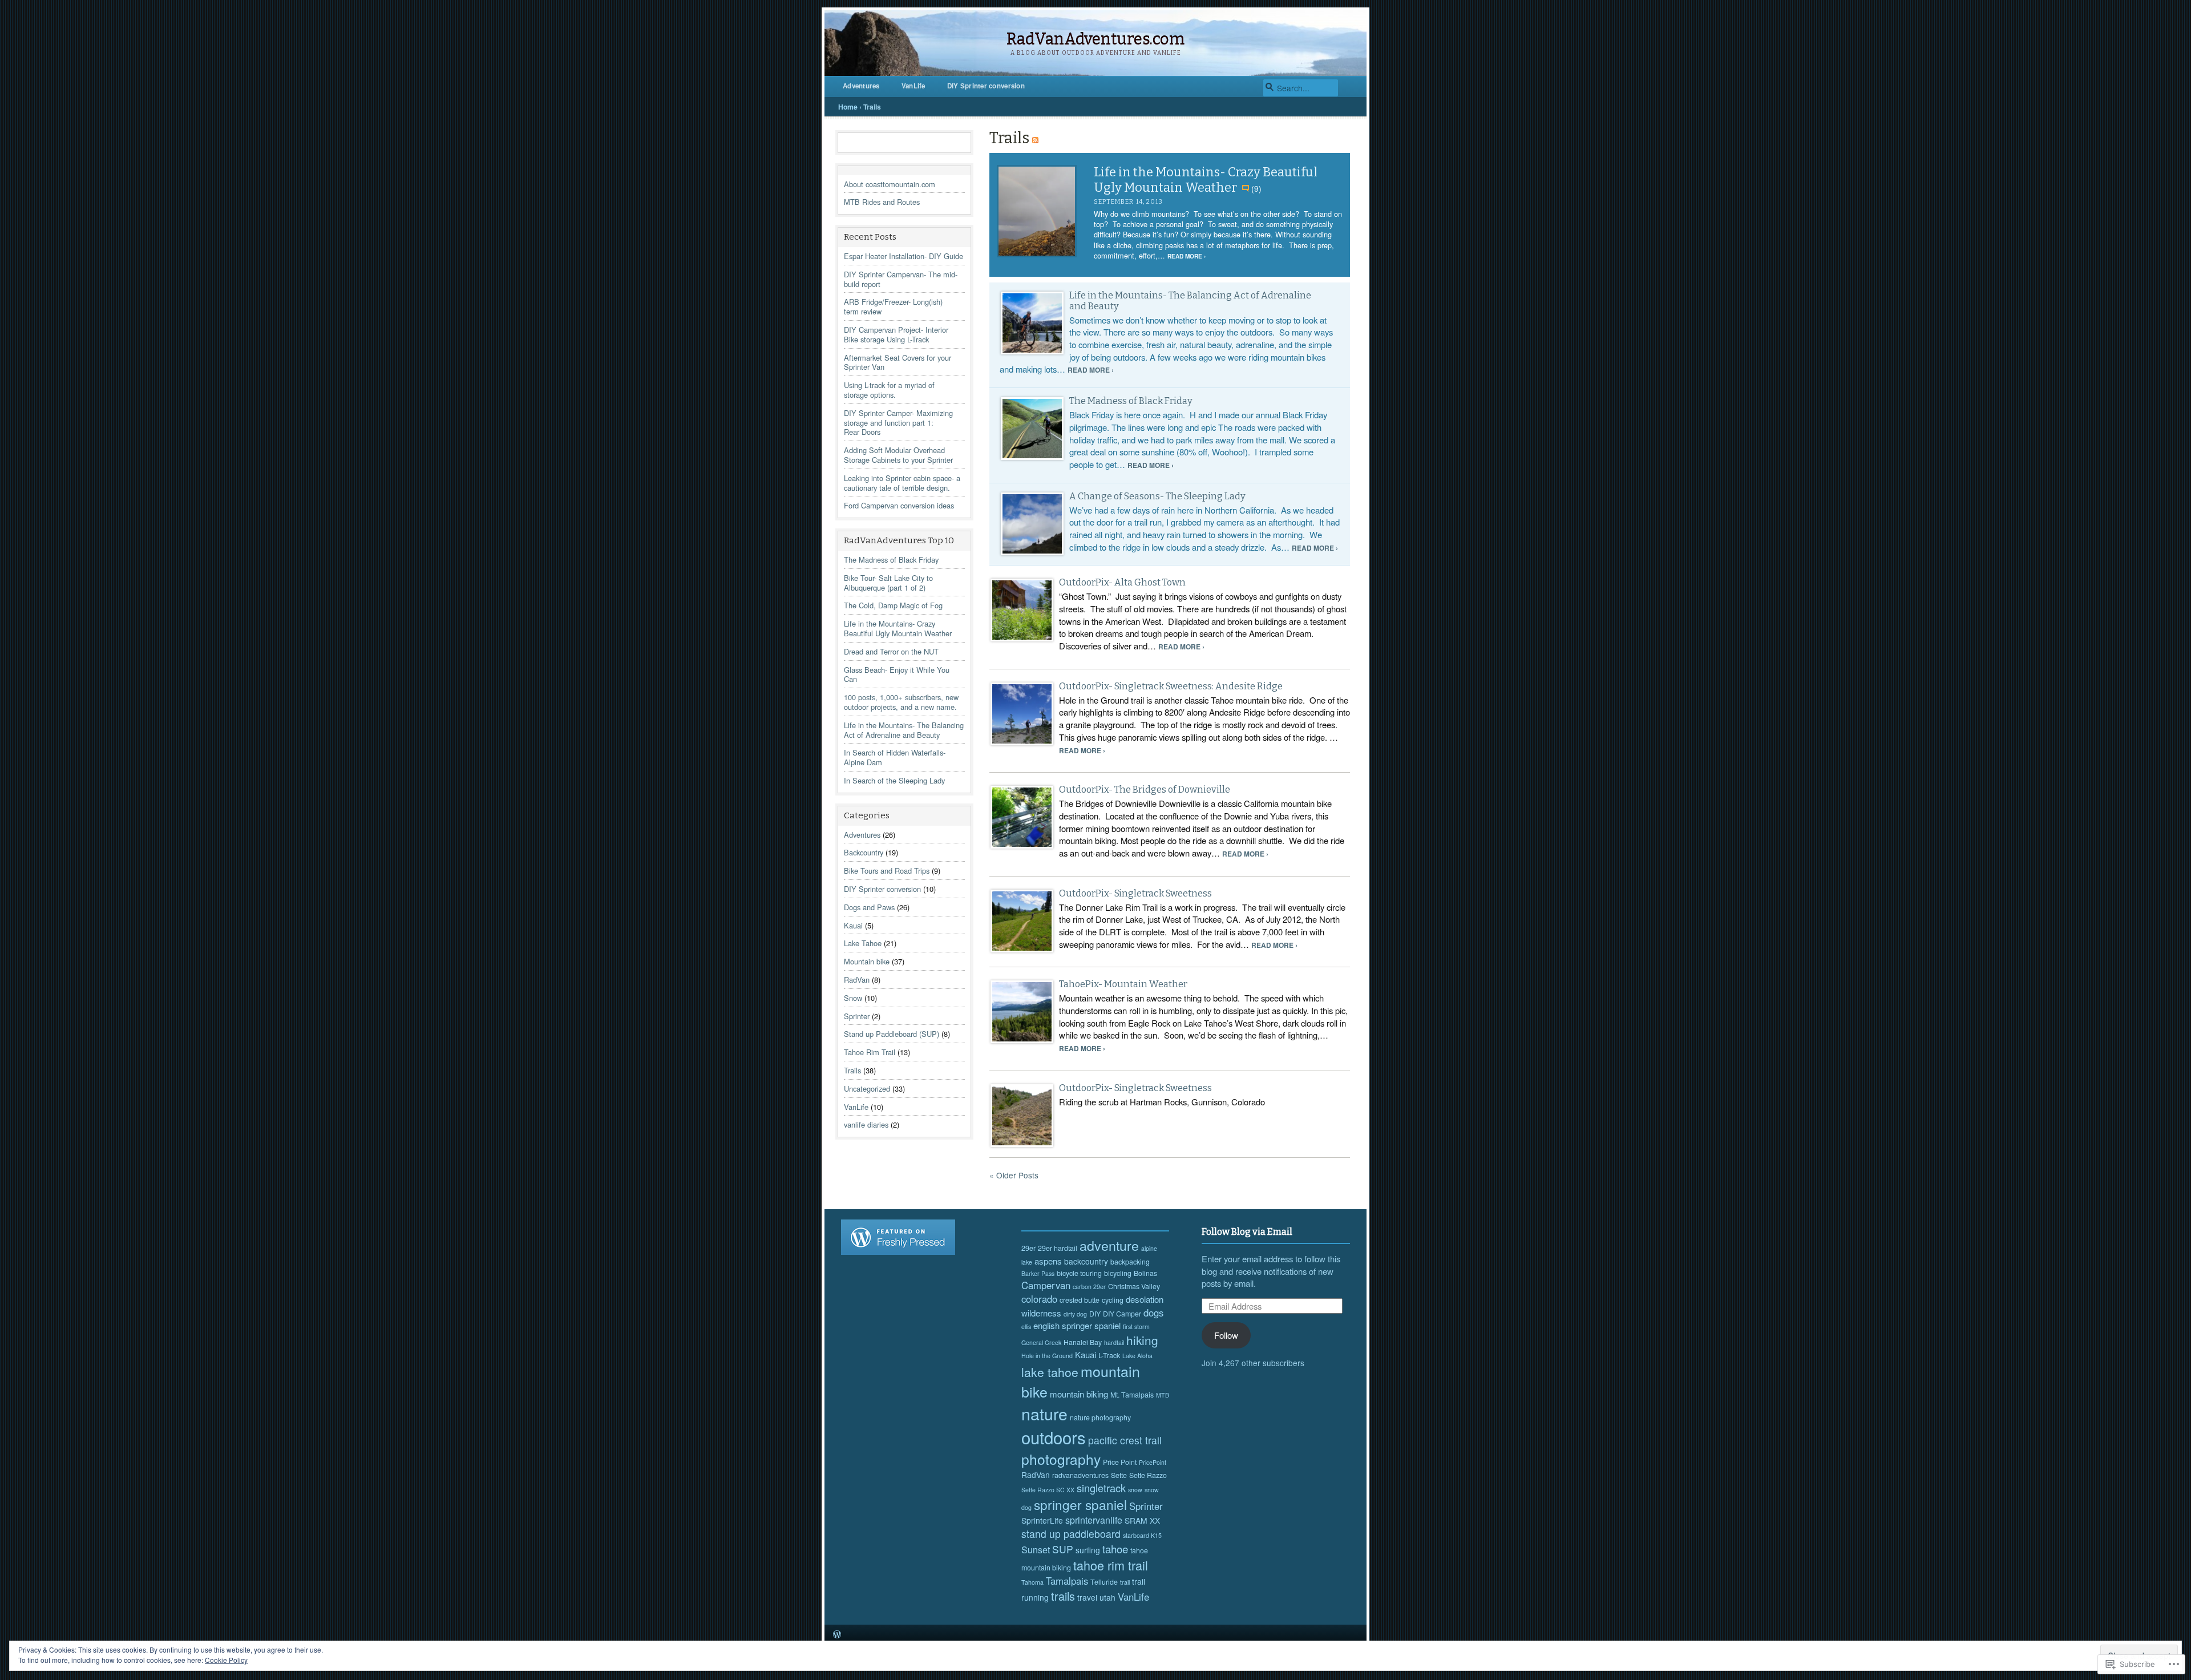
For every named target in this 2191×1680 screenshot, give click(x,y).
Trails (852, 1070)
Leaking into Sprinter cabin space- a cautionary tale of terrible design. (902, 483)
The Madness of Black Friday (891, 560)
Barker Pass (1038, 1273)
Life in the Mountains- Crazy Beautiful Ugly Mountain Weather (898, 628)
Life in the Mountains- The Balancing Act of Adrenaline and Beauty (904, 730)
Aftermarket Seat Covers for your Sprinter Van (898, 362)
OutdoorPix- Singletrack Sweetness (1135, 893)
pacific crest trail (1125, 1440)
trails (1063, 1596)
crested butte (1080, 1300)
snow (1135, 1490)
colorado (1039, 1299)
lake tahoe (1050, 1372)
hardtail (1114, 1342)
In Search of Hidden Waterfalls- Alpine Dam (895, 757)
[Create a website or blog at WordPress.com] (837, 1635)
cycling (1113, 1300)
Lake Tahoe (863, 943)
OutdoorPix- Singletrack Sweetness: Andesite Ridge (1171, 686)
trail (1125, 1582)
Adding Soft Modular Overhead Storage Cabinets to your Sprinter (898, 455)
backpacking (1130, 1262)
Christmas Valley (1134, 1286)
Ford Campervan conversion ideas (899, 505)
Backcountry (864, 852)
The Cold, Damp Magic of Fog (893, 605)
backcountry (1086, 1261)
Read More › (1187, 256)
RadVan (857, 980)
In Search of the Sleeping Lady (894, 780)
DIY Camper (1122, 1314)
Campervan (1046, 1285)
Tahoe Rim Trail (870, 1052)
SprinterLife (1042, 1520)
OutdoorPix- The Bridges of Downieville (1145, 789)
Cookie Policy (226, 1660)
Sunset (1036, 1550)
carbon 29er (1089, 1287)
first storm (1136, 1326)
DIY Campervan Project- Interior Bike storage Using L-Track (896, 334)
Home (848, 107)
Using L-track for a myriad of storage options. (889, 390)
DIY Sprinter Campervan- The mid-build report (901, 279)
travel (1087, 1597)
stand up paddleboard (1071, 1534)
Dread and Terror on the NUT (891, 651)
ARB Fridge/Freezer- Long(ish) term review (893, 306)
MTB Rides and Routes (882, 202)
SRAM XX (1142, 1520)
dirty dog (1075, 1314)
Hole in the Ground (1047, 1356)
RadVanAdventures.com (1095, 39)
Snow (853, 998)
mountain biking (1079, 1394)
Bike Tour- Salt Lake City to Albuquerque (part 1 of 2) (888, 583)
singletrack (1101, 1488)
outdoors (1054, 1437)
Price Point (1120, 1462)
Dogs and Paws (869, 907)
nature (1044, 1413)
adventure (1109, 1245)
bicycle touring (1079, 1273)
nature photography (1100, 1417)
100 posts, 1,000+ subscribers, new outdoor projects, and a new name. (901, 702)
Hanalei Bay (1083, 1342)
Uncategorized (867, 1089)
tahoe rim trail (1111, 1565)
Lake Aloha (1137, 1356)
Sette (1119, 1475)
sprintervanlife (1094, 1520)
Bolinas (1145, 1273)
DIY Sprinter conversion (986, 86)
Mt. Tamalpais (1132, 1395)
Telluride (1104, 1582)
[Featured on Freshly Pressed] (898, 1251)
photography (1061, 1459)
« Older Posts (1014, 1175)
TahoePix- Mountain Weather (1123, 984)
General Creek (1041, 1342)
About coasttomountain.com (890, 184)
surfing (1088, 1550)
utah (1107, 1597)
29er (1028, 1248)
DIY (1095, 1314)
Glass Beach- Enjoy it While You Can (897, 675)
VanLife (913, 86)
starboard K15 (1142, 1535)
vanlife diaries (866, 1124)
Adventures (861, 86)
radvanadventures (1080, 1475)
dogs (1153, 1312)
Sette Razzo (1148, 1475)
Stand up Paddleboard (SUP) (892, 1034)
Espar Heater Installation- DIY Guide (904, 256)
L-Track (1109, 1355)
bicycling (1118, 1273)
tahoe (1115, 1548)
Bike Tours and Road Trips (887, 871)
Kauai (853, 925)
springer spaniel (1080, 1504)
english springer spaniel (1077, 1325)
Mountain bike (867, 961)
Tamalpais (1067, 1581)
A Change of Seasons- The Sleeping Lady (1157, 496)
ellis (1026, 1326)
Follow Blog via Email (1247, 1232)
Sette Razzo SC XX (1048, 1490)
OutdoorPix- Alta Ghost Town (1122, 582)
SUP (1063, 1549)
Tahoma (1032, 1582)
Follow (1226, 1335)
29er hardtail (1058, 1248)
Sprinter (857, 1016)
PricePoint (1153, 1462)
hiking (1142, 1340)
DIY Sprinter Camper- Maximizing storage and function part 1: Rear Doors (898, 423)
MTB (1163, 1395)
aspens (1048, 1261)
